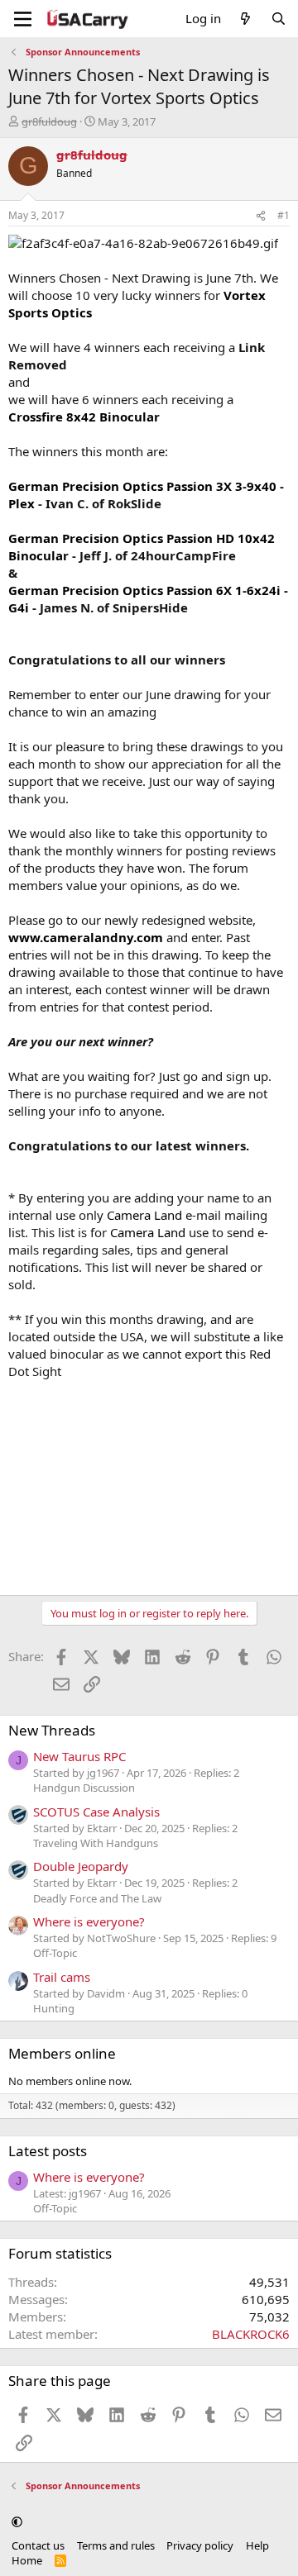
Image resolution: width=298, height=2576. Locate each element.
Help (257, 2545)
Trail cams (62, 1977)
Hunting (54, 2008)
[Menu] (23, 19)
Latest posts (48, 2151)
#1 (284, 215)
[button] (17, 2521)
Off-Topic (55, 1953)
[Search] (279, 19)
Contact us (38, 2545)
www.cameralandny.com (86, 937)
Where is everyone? (89, 1921)
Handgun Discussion (84, 1788)
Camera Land (144, 1215)
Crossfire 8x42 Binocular (84, 417)
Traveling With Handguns (96, 1843)
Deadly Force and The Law (97, 1898)
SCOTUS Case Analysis (96, 1812)
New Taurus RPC (79, 1756)
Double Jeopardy (81, 1866)
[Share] (261, 216)
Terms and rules (116, 2545)
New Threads (52, 1730)
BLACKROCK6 (251, 2334)
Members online (62, 2053)
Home (27, 2560)
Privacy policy (200, 2545)
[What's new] (245, 19)
